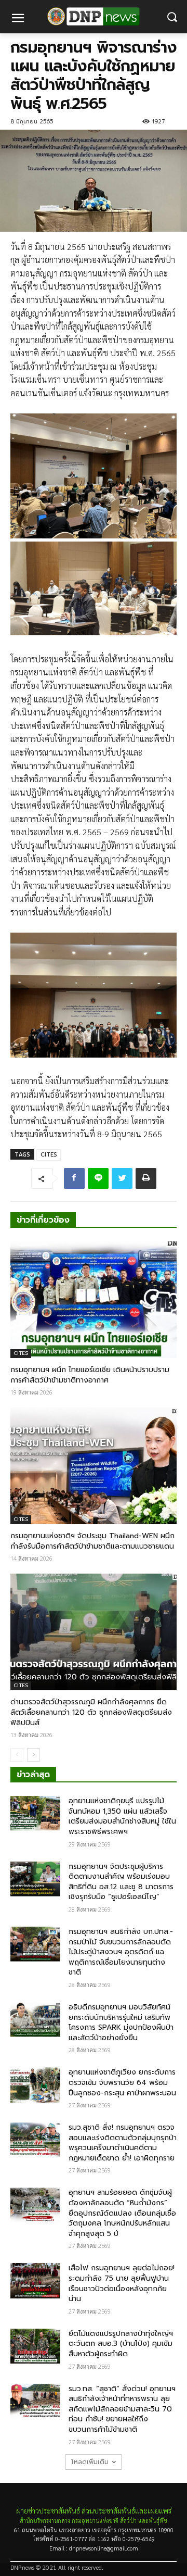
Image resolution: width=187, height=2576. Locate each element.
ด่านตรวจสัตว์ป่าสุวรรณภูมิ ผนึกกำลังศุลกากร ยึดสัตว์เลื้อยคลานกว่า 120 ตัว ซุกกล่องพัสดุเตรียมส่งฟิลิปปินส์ (91, 1712)
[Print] (146, 1178)
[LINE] (98, 1178)
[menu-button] (18, 19)
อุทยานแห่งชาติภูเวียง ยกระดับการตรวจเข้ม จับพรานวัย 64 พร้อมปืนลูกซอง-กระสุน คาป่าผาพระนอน (122, 2082)
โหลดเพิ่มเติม (90, 2462)
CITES (49, 1155)
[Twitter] (122, 1178)
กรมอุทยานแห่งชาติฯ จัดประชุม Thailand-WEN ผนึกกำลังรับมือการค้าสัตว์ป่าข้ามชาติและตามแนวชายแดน (92, 1541)
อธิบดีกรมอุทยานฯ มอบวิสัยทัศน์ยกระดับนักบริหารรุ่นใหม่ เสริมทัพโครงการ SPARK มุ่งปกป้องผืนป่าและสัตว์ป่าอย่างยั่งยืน (121, 2022)
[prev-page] (17, 1755)
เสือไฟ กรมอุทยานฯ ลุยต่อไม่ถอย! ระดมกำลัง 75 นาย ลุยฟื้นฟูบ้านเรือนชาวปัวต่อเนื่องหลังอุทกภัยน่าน (122, 2283)
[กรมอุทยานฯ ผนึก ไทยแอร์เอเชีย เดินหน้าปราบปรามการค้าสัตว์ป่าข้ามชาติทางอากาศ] (94, 1300)
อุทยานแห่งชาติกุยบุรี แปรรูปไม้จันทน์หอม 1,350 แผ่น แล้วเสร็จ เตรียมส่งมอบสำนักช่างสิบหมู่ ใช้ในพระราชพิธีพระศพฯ (122, 1816)
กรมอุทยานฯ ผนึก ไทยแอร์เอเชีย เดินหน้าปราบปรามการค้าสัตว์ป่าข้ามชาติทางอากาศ (90, 1375)
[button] (172, 17)
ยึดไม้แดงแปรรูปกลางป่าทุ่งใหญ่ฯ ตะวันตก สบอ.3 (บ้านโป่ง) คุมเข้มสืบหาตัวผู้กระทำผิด (121, 2344)
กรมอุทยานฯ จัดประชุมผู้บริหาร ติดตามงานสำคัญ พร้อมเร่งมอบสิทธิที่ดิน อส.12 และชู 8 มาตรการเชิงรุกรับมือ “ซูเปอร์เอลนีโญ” (121, 1882)
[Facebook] (74, 1178)
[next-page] (34, 1755)
